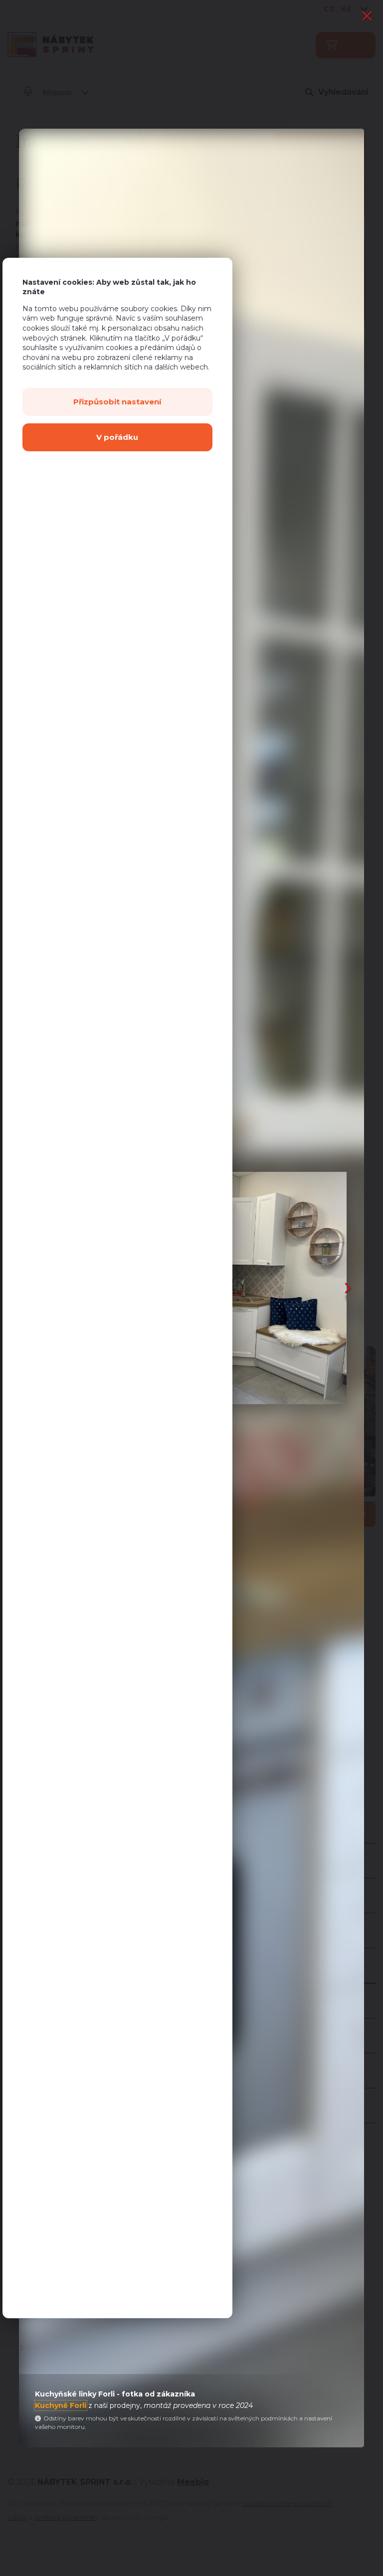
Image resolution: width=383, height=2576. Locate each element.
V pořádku (117, 437)
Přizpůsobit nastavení (117, 402)
